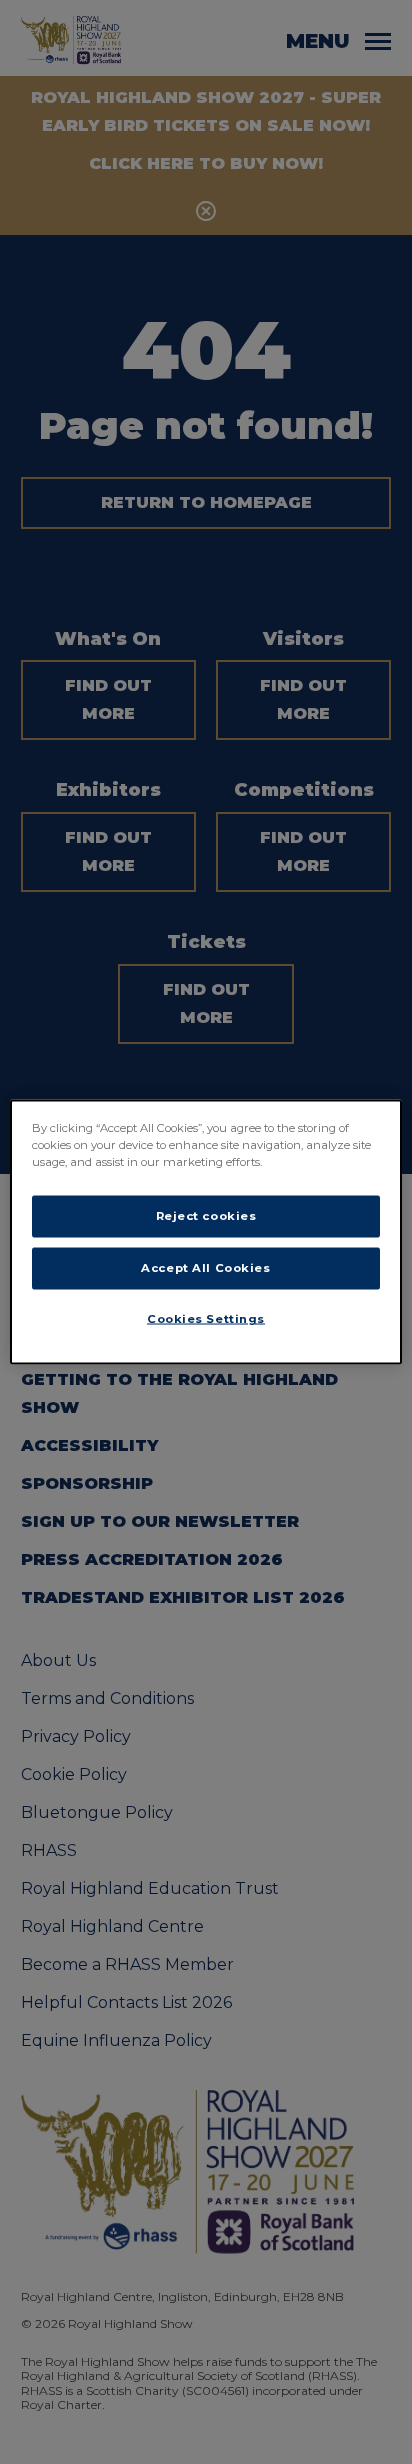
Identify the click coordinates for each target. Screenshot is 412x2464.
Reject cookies (206, 1216)
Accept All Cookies (205, 1268)
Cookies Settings (206, 1319)
